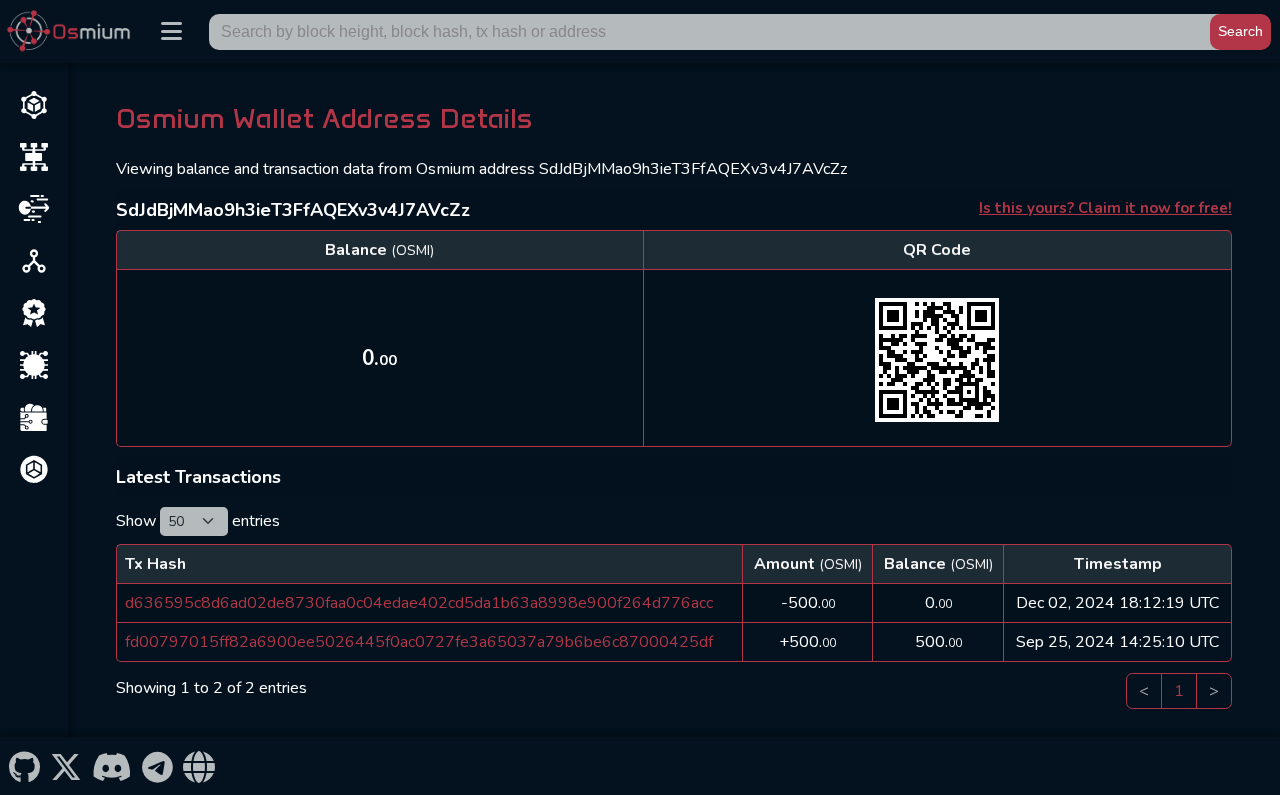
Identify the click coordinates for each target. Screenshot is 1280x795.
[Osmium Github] (24, 766)
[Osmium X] (65, 766)
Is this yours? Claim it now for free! (1105, 208)
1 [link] (1179, 691)
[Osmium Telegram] (158, 766)
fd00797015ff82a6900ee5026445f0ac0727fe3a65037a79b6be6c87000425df (419, 642)
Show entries (198, 521)
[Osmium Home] (73, 31)
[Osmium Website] (199, 766)
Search (1240, 31)
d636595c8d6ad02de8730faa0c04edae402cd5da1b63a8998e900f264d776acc (419, 603)
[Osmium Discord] (111, 766)
